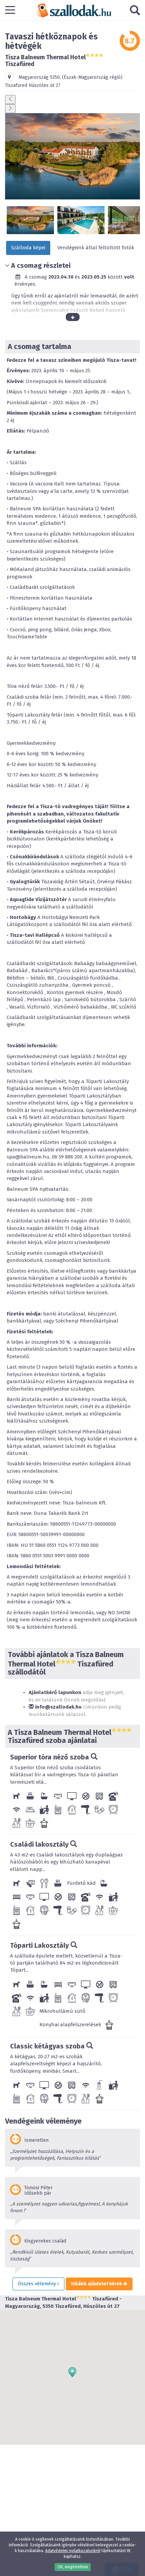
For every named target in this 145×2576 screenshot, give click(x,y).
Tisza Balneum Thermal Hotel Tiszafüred (45, 61)
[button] (72, 2372)
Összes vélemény (38, 2284)
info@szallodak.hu (58, 1707)
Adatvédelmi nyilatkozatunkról (73, 2551)
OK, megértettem (73, 2567)
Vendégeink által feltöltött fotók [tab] (96, 248)
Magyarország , (40, 77)
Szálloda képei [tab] (28, 248)
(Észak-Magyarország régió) (92, 77)
